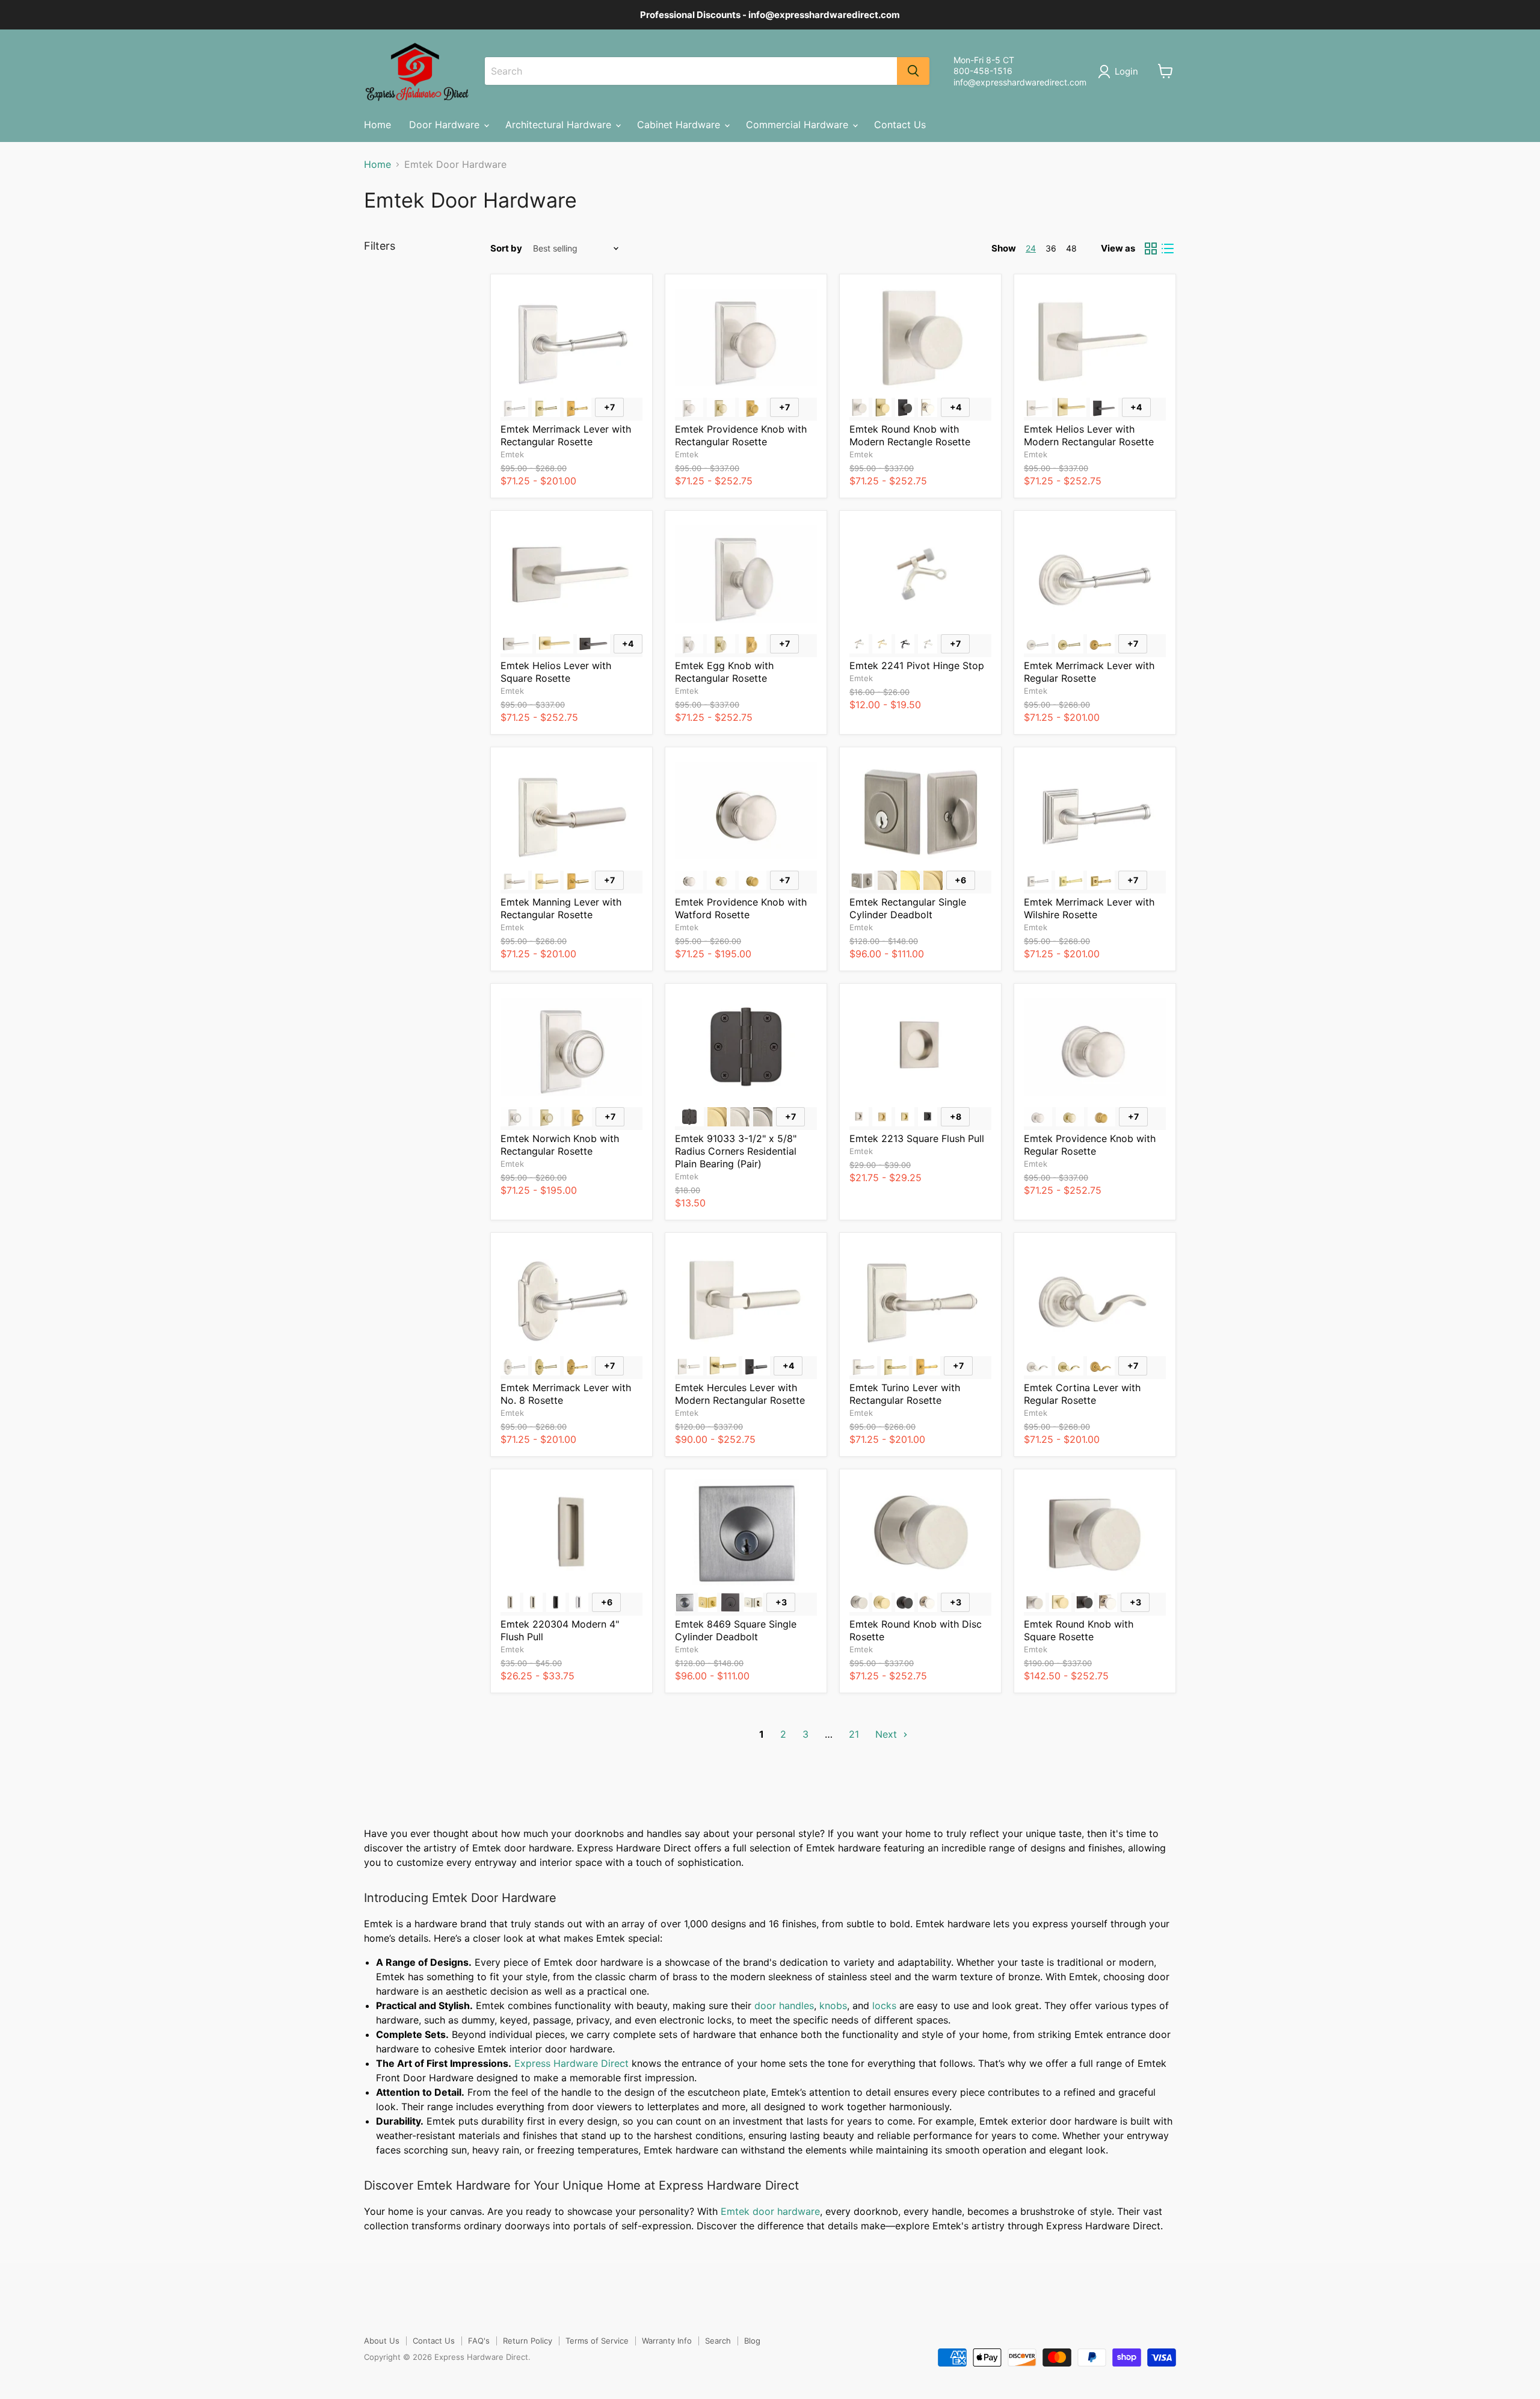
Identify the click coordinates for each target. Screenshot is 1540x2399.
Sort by (506, 248)
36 (1051, 248)
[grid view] (1151, 249)
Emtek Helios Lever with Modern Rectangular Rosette (1089, 435)
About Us (382, 2341)
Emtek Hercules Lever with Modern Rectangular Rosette (740, 1394)
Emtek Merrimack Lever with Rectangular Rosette (566, 435)
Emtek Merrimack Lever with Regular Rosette (1089, 672)
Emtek (512, 454)
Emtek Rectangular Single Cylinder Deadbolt (908, 908)
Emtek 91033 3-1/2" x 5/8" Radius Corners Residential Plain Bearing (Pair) (736, 1151)
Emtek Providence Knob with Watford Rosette (741, 908)
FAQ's (479, 2341)
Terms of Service (597, 2341)
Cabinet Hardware (680, 125)
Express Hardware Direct (571, 2063)
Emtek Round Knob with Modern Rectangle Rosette (910, 435)
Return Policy (528, 2341)
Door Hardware (446, 125)
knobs (833, 2005)
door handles (784, 2005)
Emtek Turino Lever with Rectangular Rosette (905, 1394)
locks (884, 2005)
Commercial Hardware (799, 125)
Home (377, 125)
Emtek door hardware (770, 2211)
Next (888, 1734)
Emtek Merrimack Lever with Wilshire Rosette (1089, 908)
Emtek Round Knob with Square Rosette (1079, 1630)
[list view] (1168, 249)
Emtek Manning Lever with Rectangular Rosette (561, 908)
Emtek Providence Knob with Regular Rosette (1090, 1145)
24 (1031, 248)
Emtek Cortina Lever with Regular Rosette (1082, 1394)
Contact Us (900, 125)
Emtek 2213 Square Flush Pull (917, 1138)
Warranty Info (667, 2341)
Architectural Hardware (560, 125)
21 (854, 1734)
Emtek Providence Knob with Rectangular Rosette (741, 435)
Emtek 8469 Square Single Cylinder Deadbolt (736, 1630)
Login (1126, 71)
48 (1071, 248)
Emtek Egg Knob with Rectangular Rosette (724, 672)
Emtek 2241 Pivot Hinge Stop (917, 665)
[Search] (913, 71)
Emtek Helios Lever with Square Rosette (556, 672)
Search (718, 2341)
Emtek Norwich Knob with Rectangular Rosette (560, 1145)
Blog (752, 2341)
